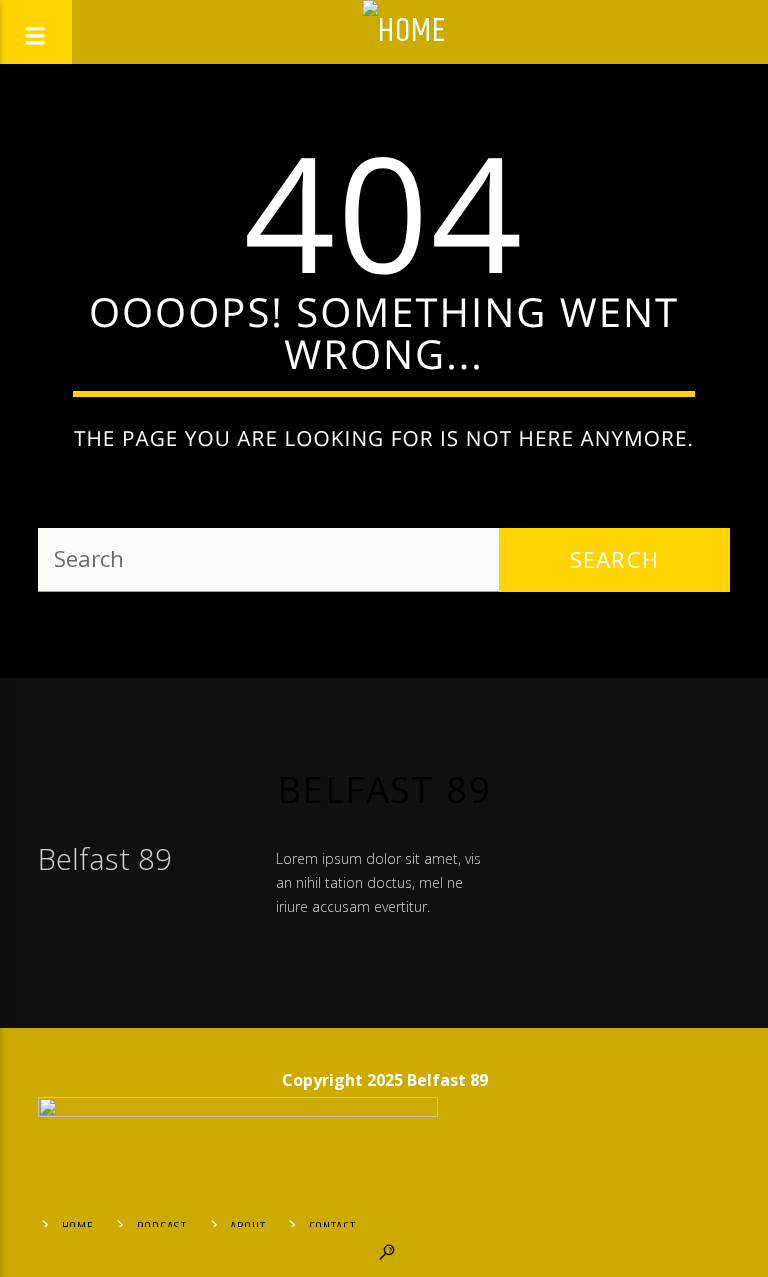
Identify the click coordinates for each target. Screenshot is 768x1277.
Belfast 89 (384, 789)
